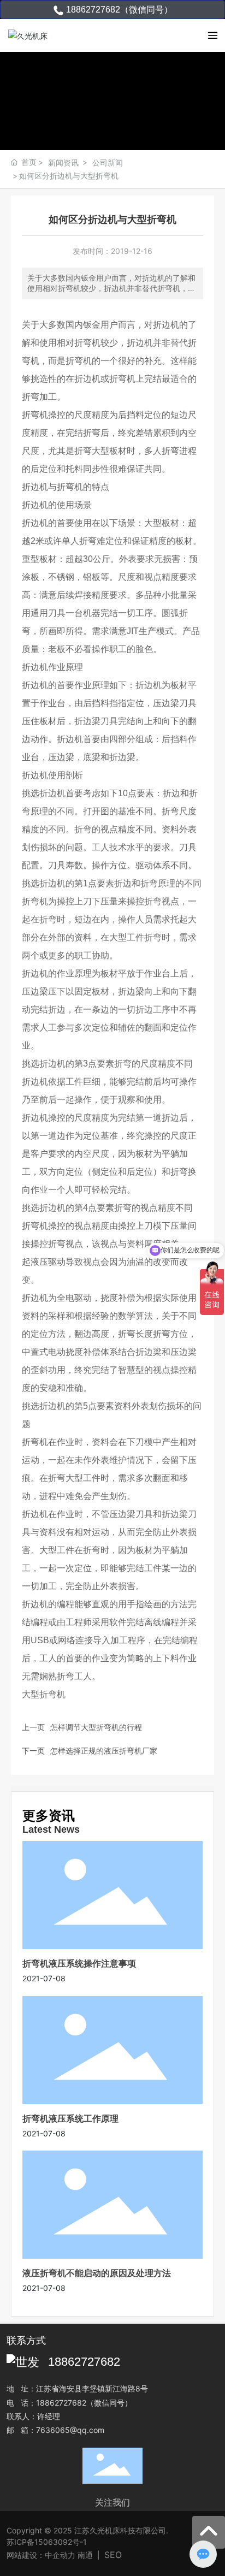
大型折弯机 (44, 1694)
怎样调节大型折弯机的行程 (96, 1727)
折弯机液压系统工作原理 (70, 2118)
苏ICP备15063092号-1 (47, 2542)
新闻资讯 (63, 162)
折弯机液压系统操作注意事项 (79, 1963)
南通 (85, 2555)
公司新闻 (108, 162)
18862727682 (84, 2362)
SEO (113, 2555)
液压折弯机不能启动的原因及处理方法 (97, 2273)
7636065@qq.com (70, 2430)
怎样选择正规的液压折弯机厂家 (104, 1751)
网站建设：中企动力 (41, 2555)
